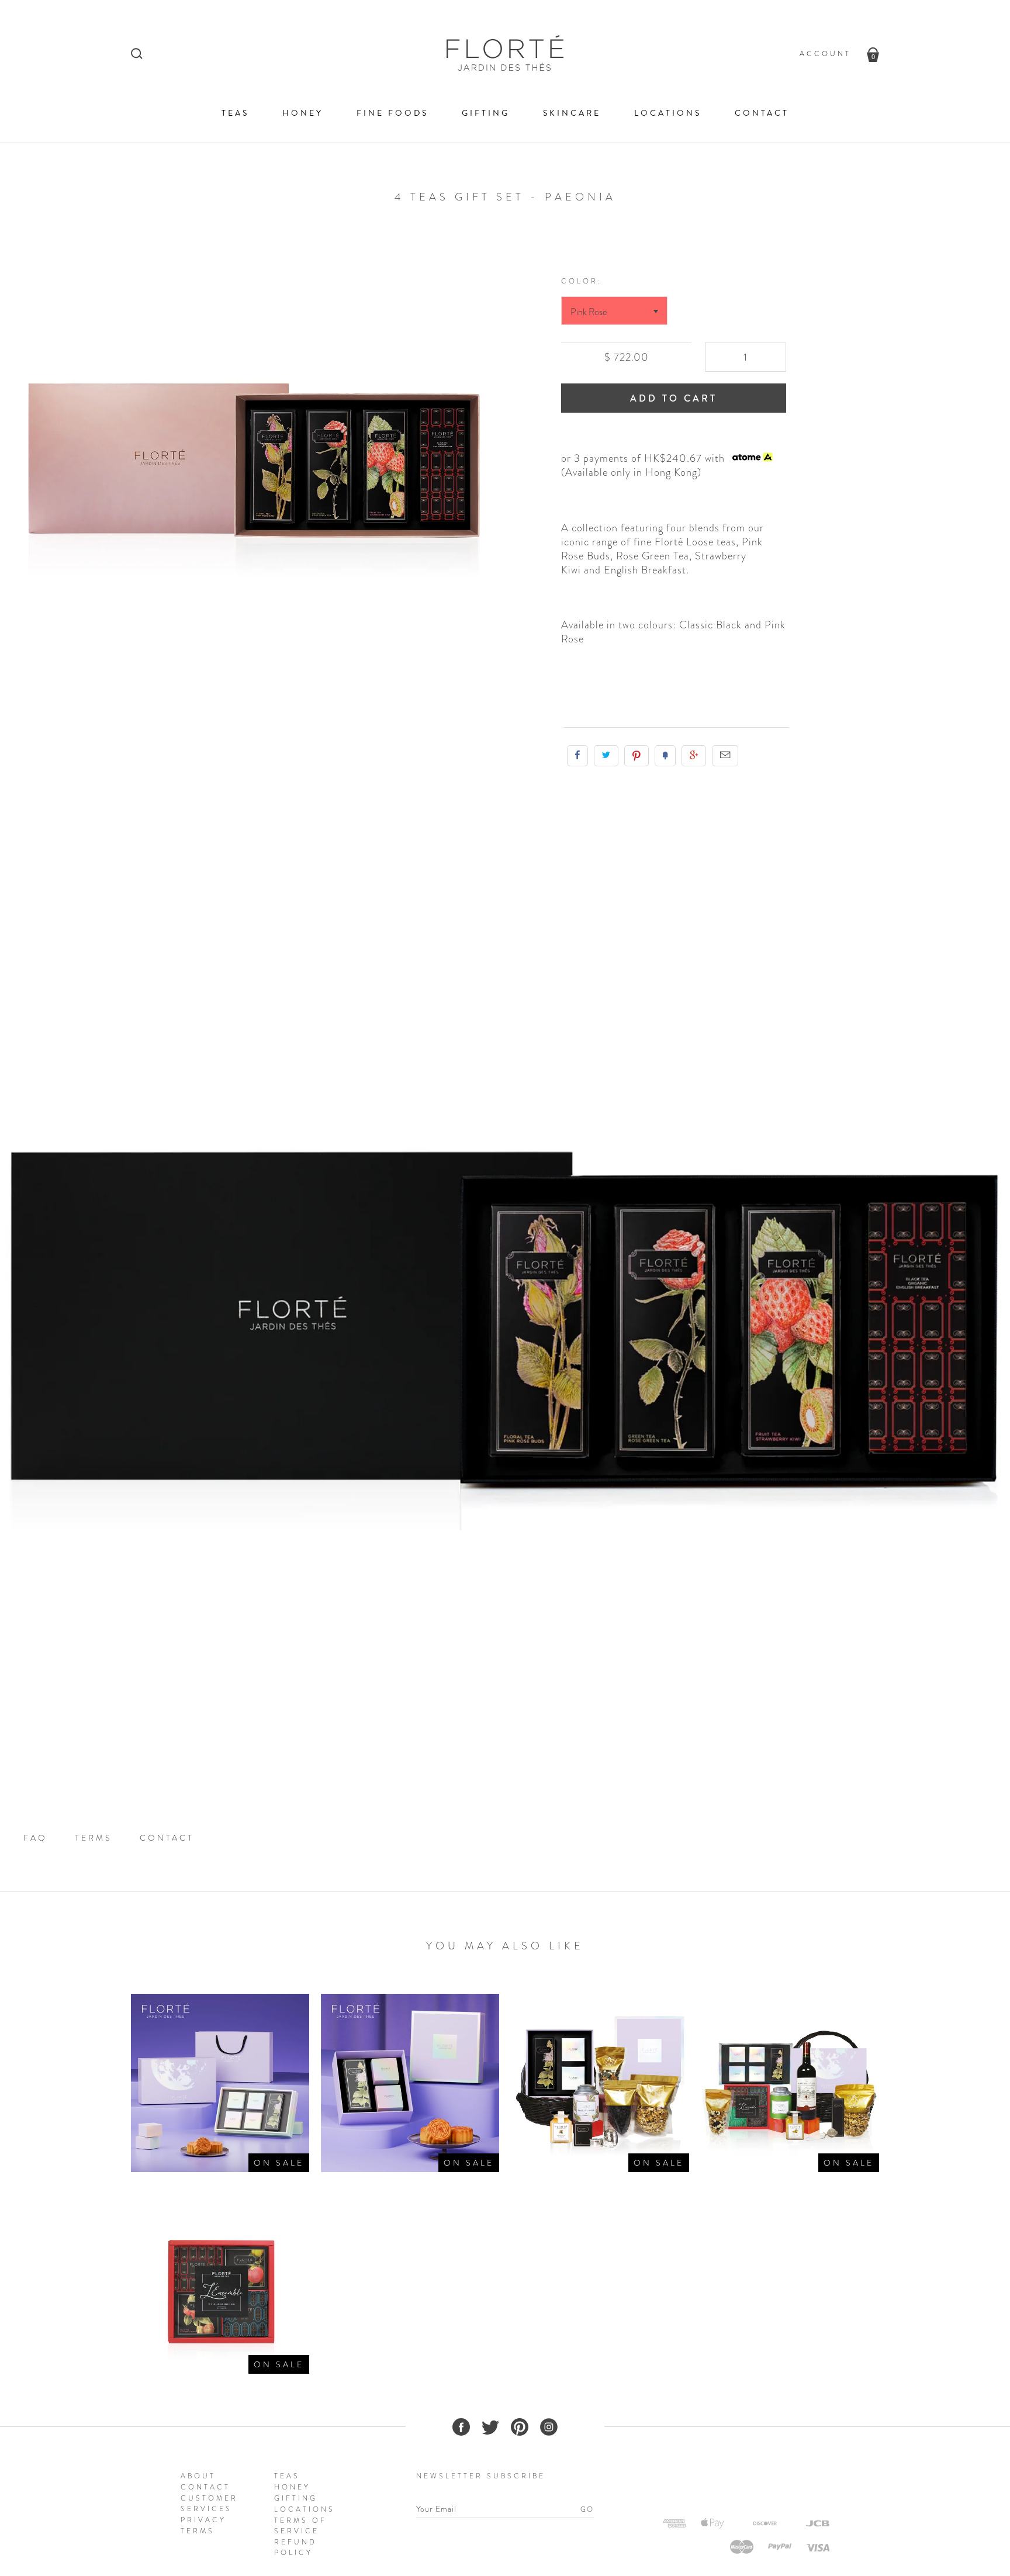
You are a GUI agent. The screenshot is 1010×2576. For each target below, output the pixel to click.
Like (577, 756)
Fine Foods (392, 113)
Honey (303, 113)
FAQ (35, 1838)
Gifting (486, 113)
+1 (694, 756)
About (198, 2476)
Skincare (572, 113)
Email (725, 756)
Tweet (606, 756)
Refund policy (295, 2547)
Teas (235, 113)
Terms (94, 1838)
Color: (582, 281)
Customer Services (209, 2504)
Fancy (665, 756)
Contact (762, 113)
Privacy (203, 2520)
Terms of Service (300, 2526)
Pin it (637, 756)
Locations (668, 113)
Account (825, 54)
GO (587, 2509)
